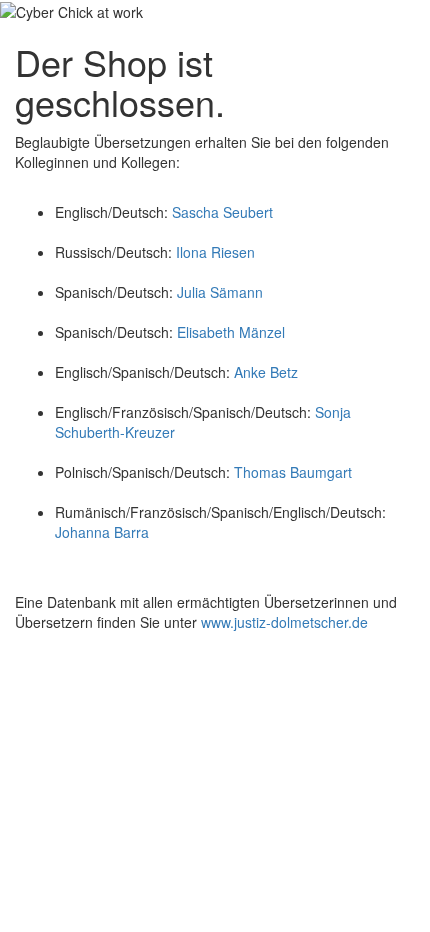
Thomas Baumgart (293, 472)
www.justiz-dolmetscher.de (284, 622)
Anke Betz (266, 372)
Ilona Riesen (215, 252)
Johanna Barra (102, 532)
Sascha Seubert (220, 212)
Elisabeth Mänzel (231, 332)
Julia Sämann (220, 292)
